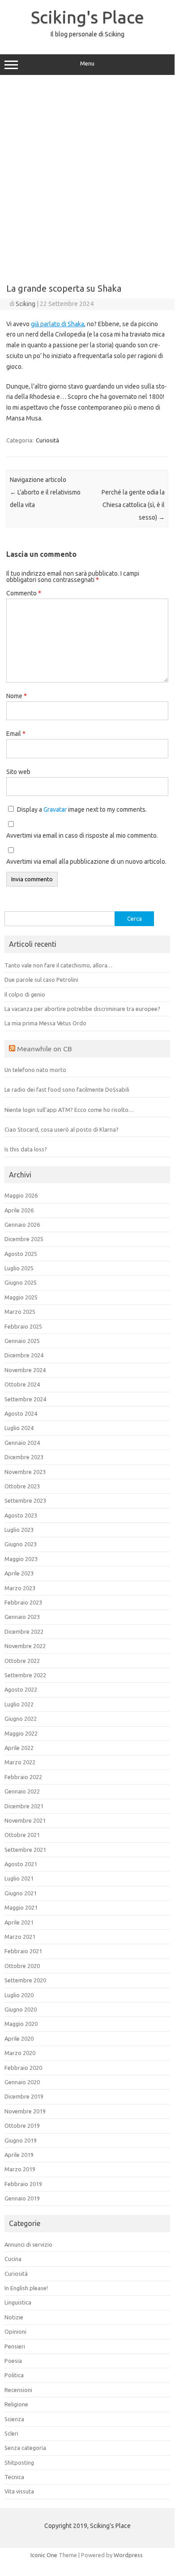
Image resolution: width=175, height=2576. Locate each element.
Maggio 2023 (21, 1559)
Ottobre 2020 (22, 1966)
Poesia (13, 2361)
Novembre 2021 (25, 1820)
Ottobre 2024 (22, 1384)
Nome (17, 696)
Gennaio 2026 (22, 1225)
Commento (24, 593)
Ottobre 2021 (22, 1835)
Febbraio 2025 (23, 1326)
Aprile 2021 (19, 1922)
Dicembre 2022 (24, 1631)
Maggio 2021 (21, 1907)
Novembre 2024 (25, 1370)
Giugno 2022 (21, 1719)
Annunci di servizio (28, 2244)
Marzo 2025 (20, 1312)
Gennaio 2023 (22, 1617)
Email (16, 734)
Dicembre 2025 (24, 1239)
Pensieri (15, 2346)
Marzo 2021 (20, 1937)
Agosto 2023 (21, 1515)
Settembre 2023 (25, 1500)
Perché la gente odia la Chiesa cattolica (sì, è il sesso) (133, 505)
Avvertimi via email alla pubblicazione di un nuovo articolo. (86, 862)
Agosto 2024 (21, 1413)
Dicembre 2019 (24, 2096)
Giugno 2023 (21, 1544)
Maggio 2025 (21, 1297)
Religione (16, 2404)
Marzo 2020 (20, 2053)
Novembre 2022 (25, 1646)
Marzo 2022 (20, 1762)
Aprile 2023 (19, 1573)
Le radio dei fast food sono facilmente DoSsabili (67, 1089)
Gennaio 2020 (22, 2082)
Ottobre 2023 (22, 1486)
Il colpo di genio (25, 994)
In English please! (26, 2288)
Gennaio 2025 (22, 1341)
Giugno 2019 (21, 2140)
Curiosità (47, 440)
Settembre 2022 (25, 1675)
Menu (87, 63)
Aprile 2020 (19, 2038)
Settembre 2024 (25, 1399)
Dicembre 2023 (24, 1457)
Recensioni (18, 2390)
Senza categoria (25, 2448)
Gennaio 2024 (22, 1443)
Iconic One (44, 2555)
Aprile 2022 (19, 1748)
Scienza (14, 2419)
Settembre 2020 (25, 1980)
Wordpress (128, 2555)
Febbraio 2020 (23, 2068)
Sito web (18, 772)
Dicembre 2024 (24, 1355)
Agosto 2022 (21, 1689)
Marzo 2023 (20, 1588)
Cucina (13, 2259)
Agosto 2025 (21, 1254)
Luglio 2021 (19, 1878)
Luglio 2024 (19, 1428)
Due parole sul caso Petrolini (41, 980)
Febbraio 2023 (23, 1602)
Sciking (26, 304)
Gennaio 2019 (22, 2198)
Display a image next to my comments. (82, 809)
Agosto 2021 (21, 1864)
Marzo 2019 (20, 2169)
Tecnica (14, 2477)
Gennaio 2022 (22, 1791)
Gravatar (55, 809)
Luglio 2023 (19, 1530)
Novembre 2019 (25, 2111)
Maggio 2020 (21, 2024)
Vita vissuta (19, 2491)
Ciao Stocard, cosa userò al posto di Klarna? (62, 1129)
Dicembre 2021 (24, 1806)
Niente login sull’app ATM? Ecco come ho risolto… (69, 1110)
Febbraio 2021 (23, 1951)
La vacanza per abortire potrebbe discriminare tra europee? (82, 1009)
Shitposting (19, 2462)
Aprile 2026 (19, 1210)
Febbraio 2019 (23, 2184)
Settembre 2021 (25, 1850)
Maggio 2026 (21, 1195)
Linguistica (18, 2302)
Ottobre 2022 (22, 1661)
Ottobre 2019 (22, 2126)
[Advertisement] (87, 176)
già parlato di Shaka (58, 324)
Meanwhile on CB (45, 1049)
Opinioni (15, 2331)
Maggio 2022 (21, 1733)
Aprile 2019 (19, 2155)
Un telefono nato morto (35, 1070)
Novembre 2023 (25, 1472)
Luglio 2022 (19, 1704)
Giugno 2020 (21, 2009)
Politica (14, 2375)
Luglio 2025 (19, 1268)
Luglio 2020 (19, 1995)
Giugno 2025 (21, 1282)
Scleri (11, 2433)
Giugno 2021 (21, 1893)
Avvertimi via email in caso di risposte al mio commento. (82, 835)
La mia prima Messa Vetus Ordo (45, 1023)
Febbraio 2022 (23, 1777)
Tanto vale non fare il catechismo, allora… (58, 965)
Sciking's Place (87, 17)
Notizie (14, 2317)
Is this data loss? (26, 1149)
